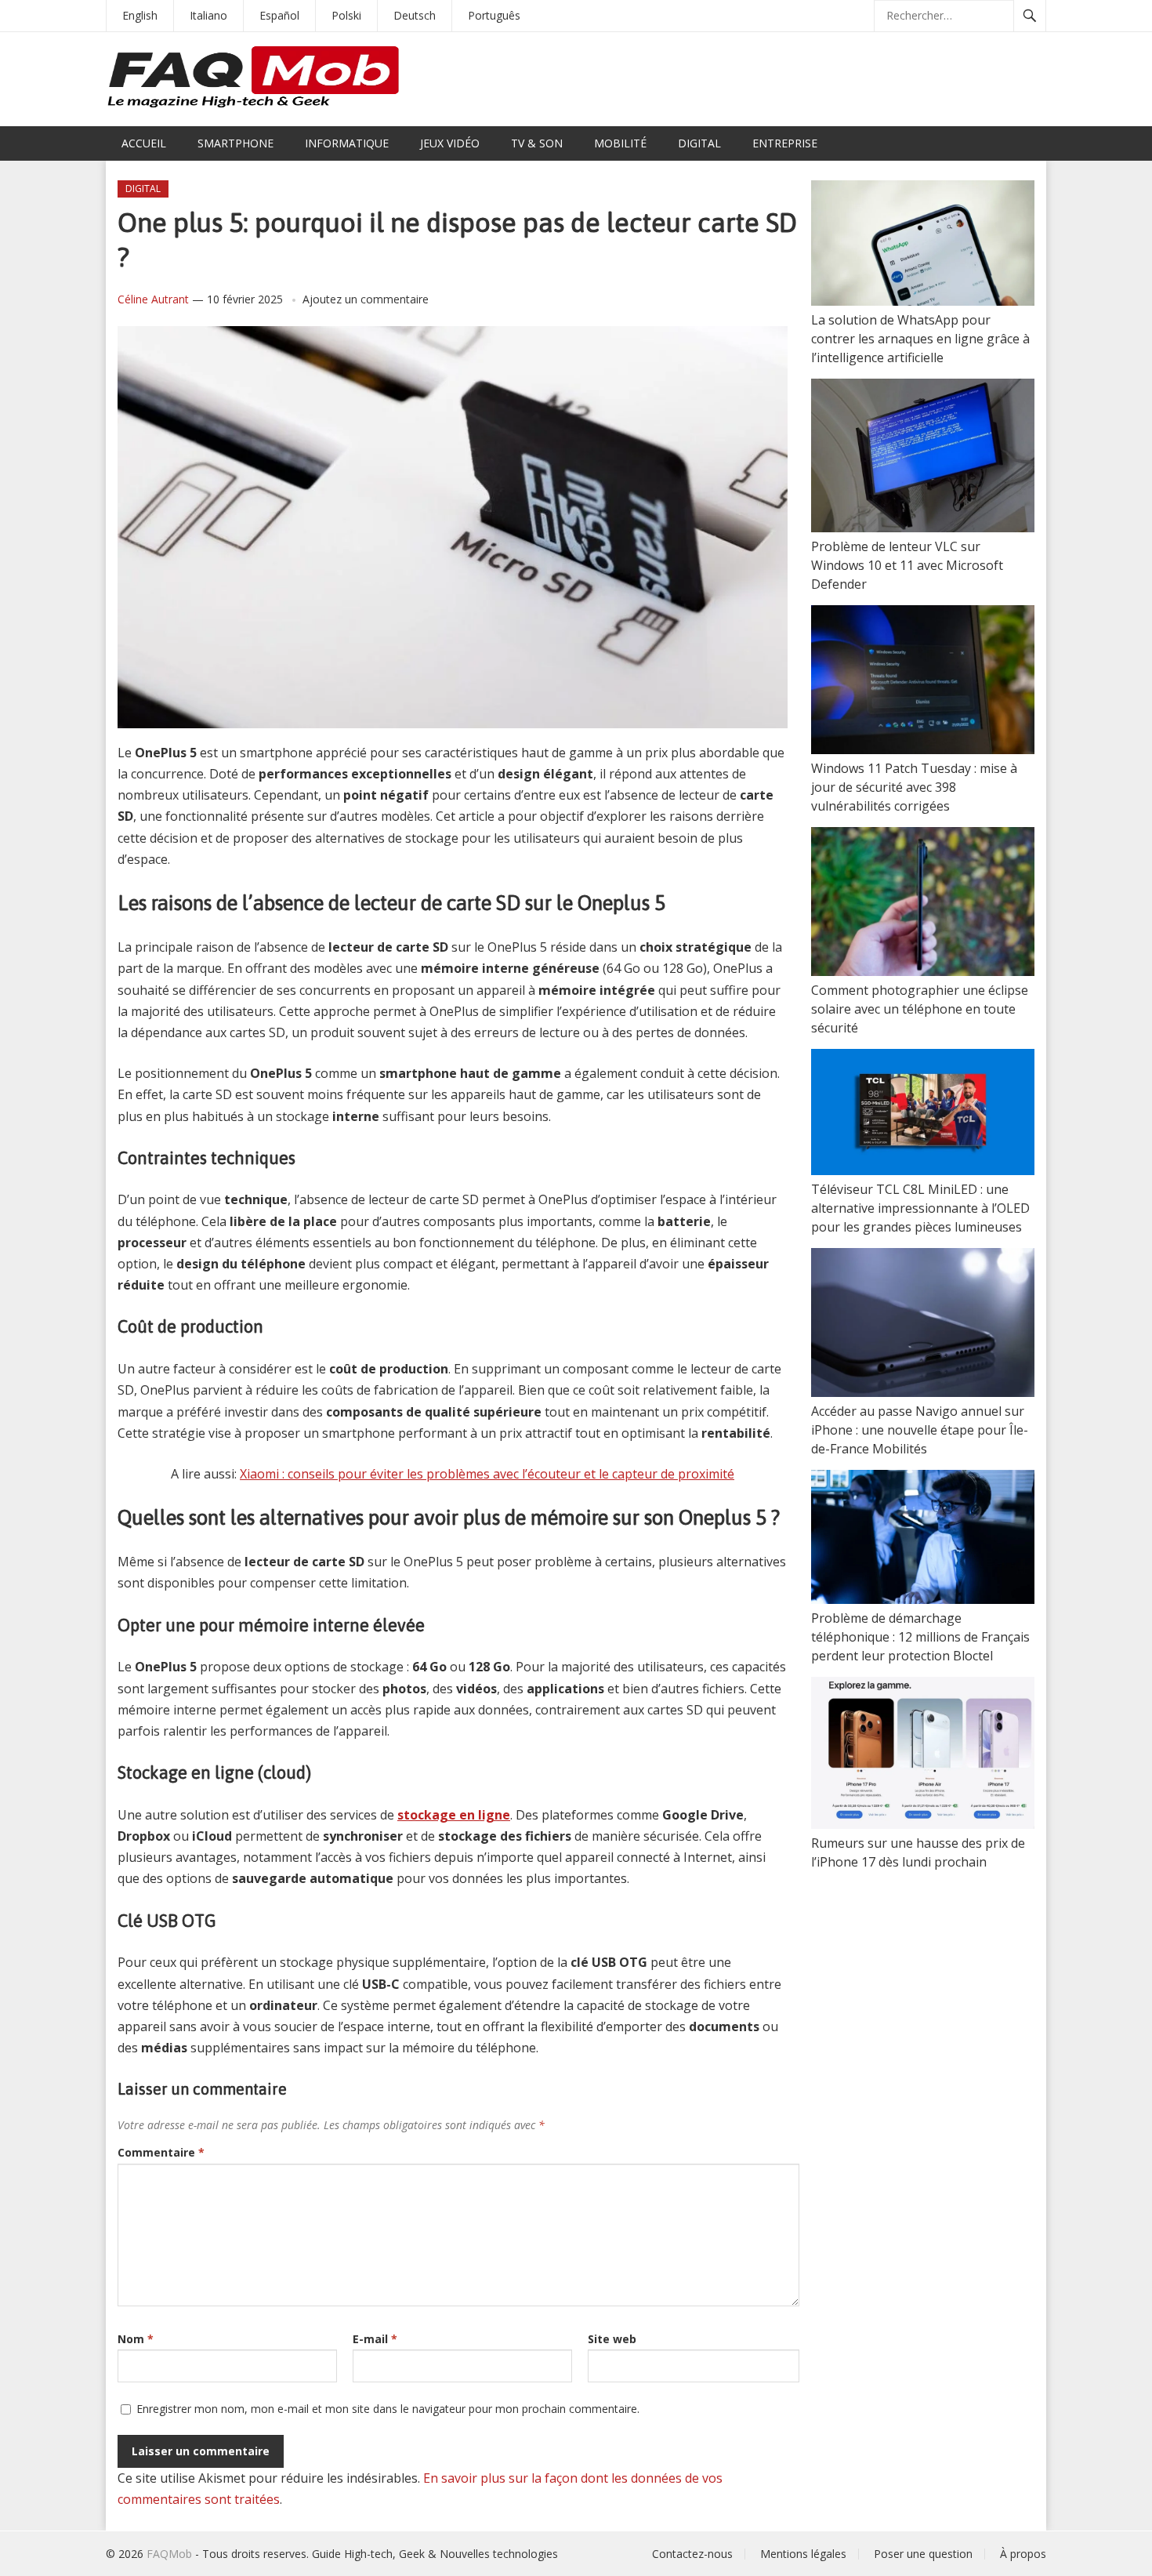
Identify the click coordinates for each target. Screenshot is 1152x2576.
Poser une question (923, 2554)
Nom (136, 2339)
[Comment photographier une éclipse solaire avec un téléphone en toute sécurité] (923, 904)
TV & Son (537, 143)
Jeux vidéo (450, 143)
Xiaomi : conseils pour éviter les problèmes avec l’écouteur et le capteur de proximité (487, 1474)
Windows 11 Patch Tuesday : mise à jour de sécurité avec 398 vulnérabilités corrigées (914, 787)
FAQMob (169, 2554)
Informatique (347, 143)
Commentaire (161, 2152)
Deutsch (415, 15)
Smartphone (235, 143)
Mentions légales (803, 2554)
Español (279, 15)
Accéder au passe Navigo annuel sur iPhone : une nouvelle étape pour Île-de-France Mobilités (920, 1430)
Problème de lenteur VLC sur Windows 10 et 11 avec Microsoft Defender (907, 565)
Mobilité (620, 143)
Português (494, 15)
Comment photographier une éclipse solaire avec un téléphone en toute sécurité (920, 1009)
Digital (699, 143)
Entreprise (785, 143)
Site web (612, 2339)
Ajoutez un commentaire (366, 299)
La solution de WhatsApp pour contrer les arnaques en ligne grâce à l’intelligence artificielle (920, 339)
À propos (1023, 2554)
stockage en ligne (454, 1815)
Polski (346, 15)
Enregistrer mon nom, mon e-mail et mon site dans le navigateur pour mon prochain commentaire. (388, 2409)
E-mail (375, 2339)
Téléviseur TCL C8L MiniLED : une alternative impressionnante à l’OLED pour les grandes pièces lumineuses (920, 1208)
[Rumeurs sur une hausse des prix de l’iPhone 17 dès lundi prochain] (923, 1755)
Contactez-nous (692, 2554)
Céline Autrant (153, 299)
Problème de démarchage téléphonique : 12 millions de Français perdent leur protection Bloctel (920, 1637)
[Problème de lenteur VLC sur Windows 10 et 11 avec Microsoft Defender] (923, 458)
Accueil (144, 143)
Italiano (208, 15)
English (140, 15)
